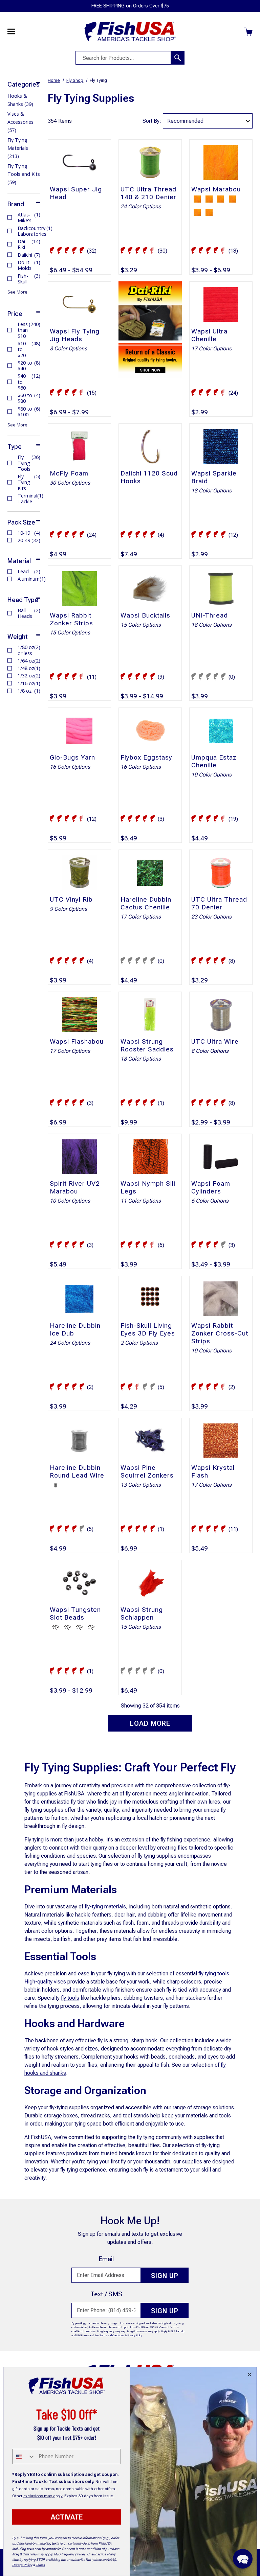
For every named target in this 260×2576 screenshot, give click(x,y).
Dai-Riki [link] (29, 244)
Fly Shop (75, 80)
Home (54, 80)
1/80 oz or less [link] (29, 650)
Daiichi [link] (29, 255)
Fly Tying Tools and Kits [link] (24, 174)
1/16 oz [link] (29, 683)
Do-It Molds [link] (29, 265)
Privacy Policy (135, 2335)
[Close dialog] (250, 2374)
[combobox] (24, 2456)
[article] (150, 349)
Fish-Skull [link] (29, 279)
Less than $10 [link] (29, 330)
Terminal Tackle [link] (29, 499)
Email (106, 2259)
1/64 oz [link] (29, 661)
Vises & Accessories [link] (20, 122)
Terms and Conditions (112, 2335)
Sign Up (165, 2276)
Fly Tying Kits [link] (29, 482)
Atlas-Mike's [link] (29, 218)
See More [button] (17, 292)
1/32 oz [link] (29, 676)
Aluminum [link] (29, 579)
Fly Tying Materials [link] (18, 148)
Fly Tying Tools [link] (29, 463)
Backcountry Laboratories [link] (29, 231)
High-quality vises (45, 1982)
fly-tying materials (105, 1907)
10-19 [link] (29, 533)
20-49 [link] (29, 540)
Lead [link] (29, 571)
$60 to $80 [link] (29, 398)
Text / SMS (106, 2294)
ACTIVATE (67, 2517)
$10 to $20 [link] (29, 349)
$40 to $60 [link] (29, 382)
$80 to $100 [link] (29, 412)
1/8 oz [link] (29, 691)
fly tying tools (214, 1974)
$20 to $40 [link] (29, 366)
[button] (243, 2559)
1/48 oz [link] (29, 668)
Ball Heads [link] (29, 613)
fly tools (70, 1998)
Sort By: (152, 121)
